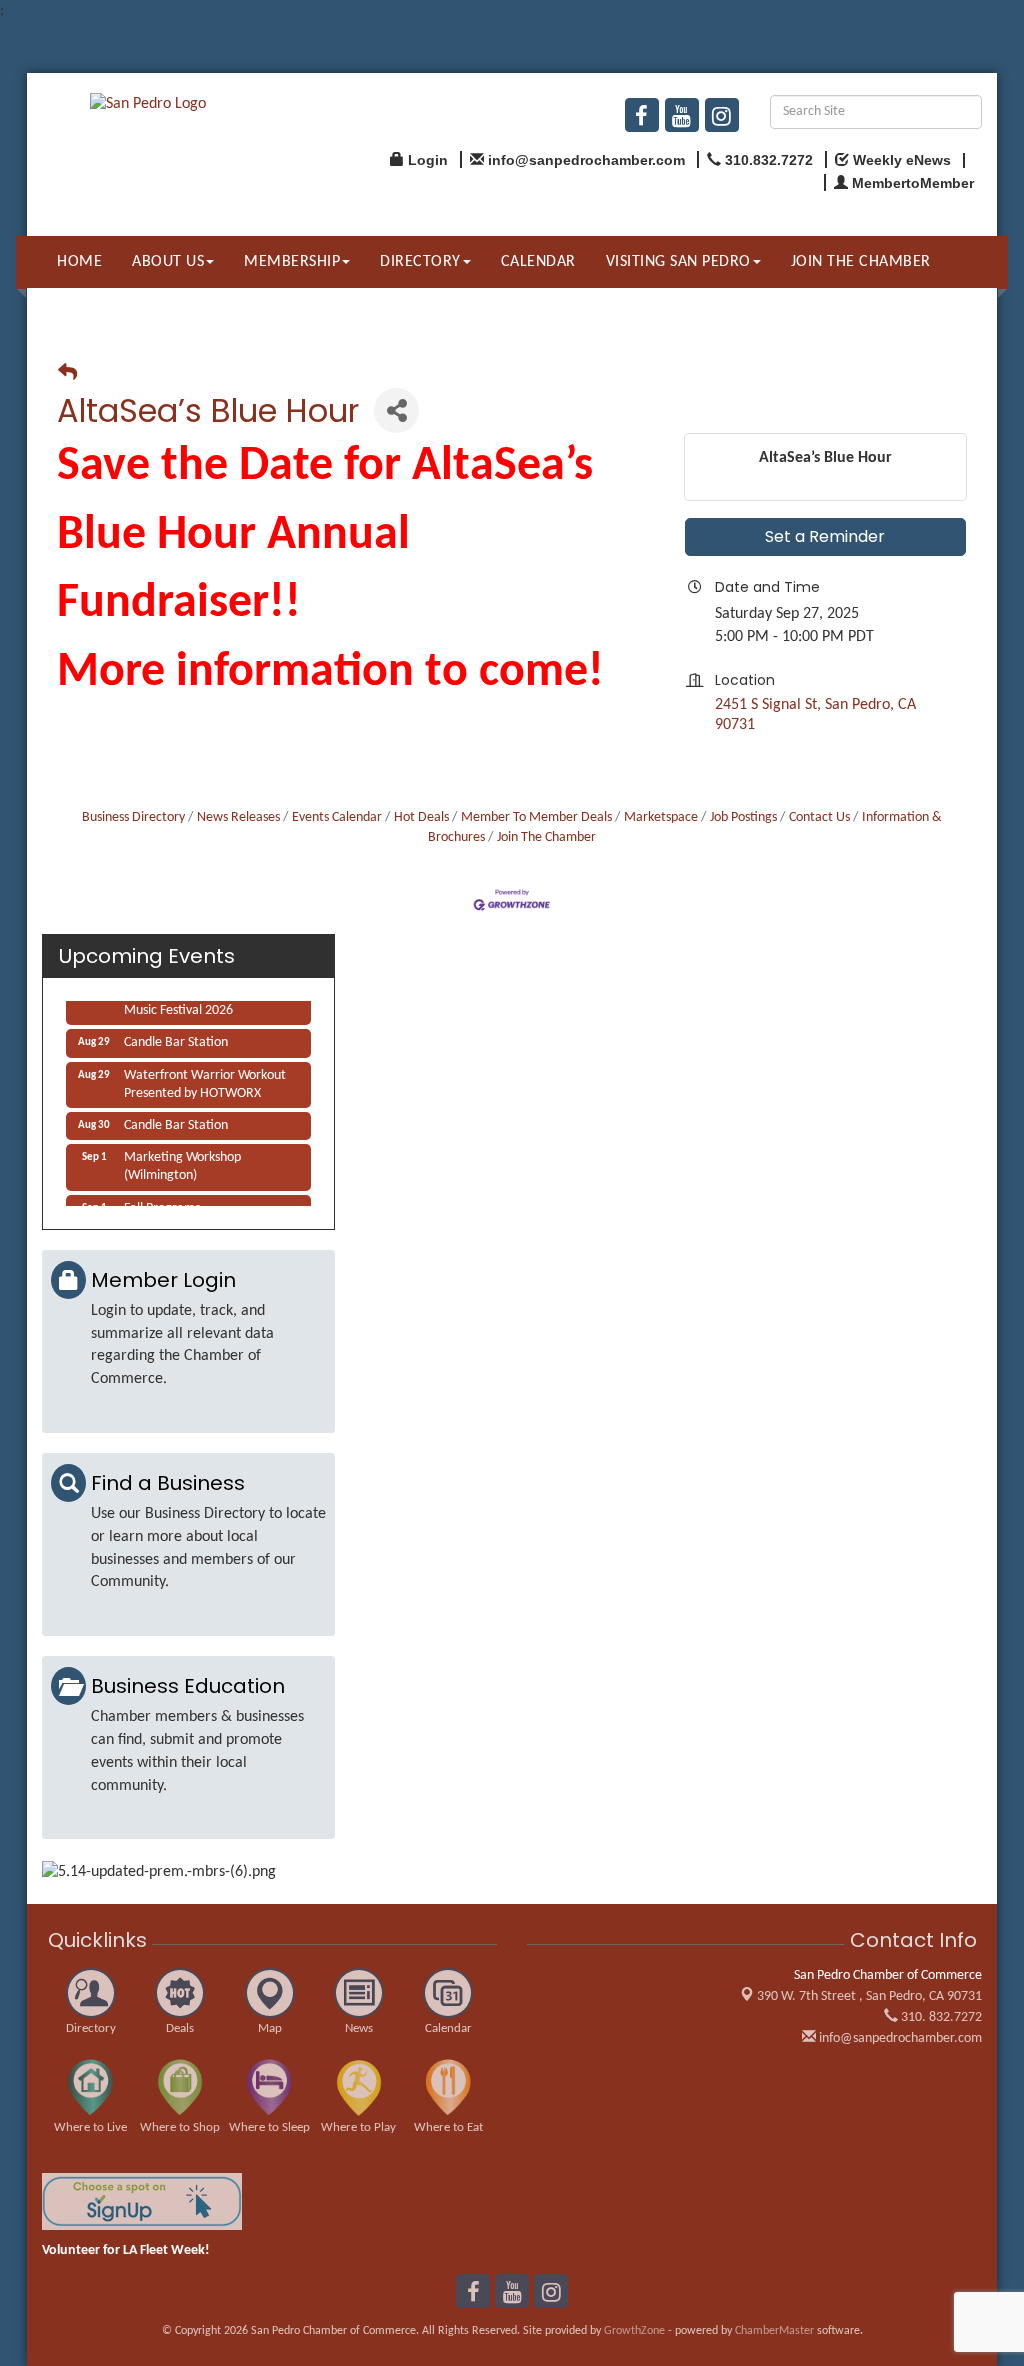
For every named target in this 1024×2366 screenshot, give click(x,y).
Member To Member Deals (536, 817)
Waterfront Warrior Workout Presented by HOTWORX (205, 1077)
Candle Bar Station (176, 1035)
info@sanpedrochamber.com (899, 2038)
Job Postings (743, 817)
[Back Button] (67, 374)
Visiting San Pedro (678, 262)
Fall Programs (162, 1201)
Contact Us (819, 817)
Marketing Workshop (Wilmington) (182, 1159)
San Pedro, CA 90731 (869, 1996)
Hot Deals (421, 817)
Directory (420, 262)
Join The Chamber (546, 837)
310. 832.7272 (940, 2017)
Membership (292, 262)
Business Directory (133, 817)
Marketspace (661, 817)
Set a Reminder (825, 536)
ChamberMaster (774, 2331)
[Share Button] (396, 410)
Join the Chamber (861, 262)
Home (79, 262)
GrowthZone (634, 2331)
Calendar (538, 262)
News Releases (238, 817)
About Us (168, 262)
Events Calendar (337, 817)
